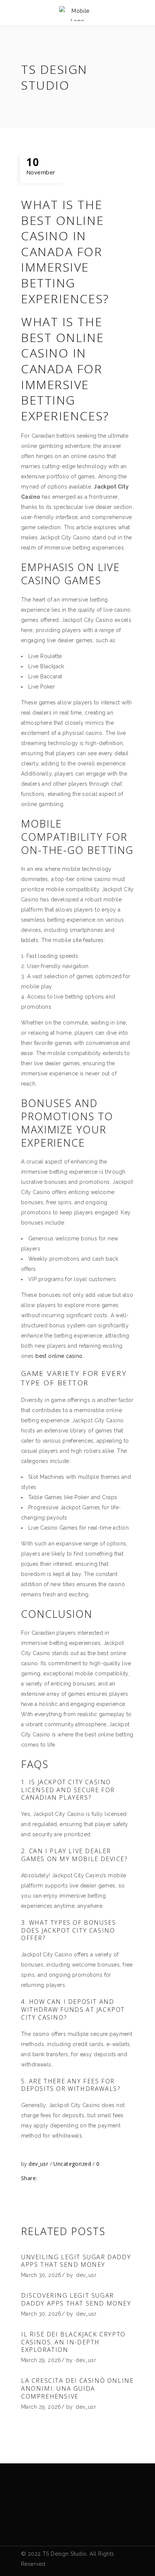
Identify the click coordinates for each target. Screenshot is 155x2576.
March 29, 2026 (41, 2360)
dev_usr (39, 2164)
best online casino (59, 1356)
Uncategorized (72, 2164)
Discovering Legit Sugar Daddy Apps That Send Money (76, 2299)
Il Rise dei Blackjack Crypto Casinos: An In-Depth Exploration (73, 2342)
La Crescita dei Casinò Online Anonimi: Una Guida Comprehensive (77, 2388)
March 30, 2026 (41, 2275)
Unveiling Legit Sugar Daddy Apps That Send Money (76, 2261)
